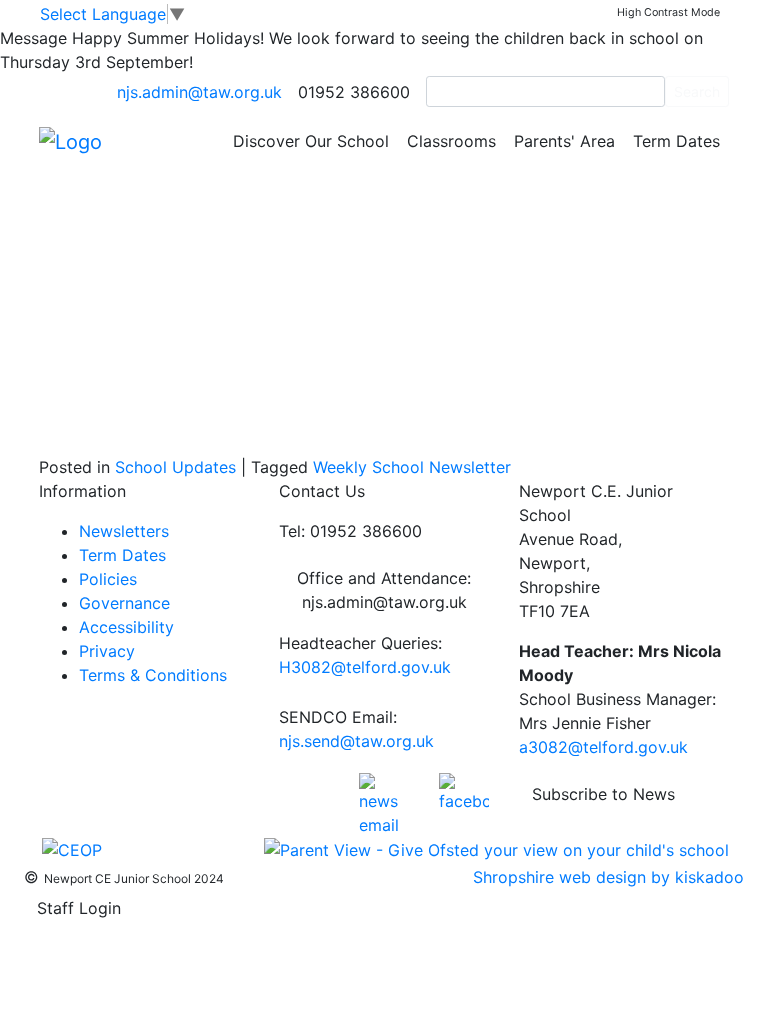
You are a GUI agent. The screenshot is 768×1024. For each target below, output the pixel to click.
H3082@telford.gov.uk (365, 667)
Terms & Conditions (153, 675)
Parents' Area (564, 141)
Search (697, 91)
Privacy (107, 651)
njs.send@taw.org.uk (356, 741)
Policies (108, 579)
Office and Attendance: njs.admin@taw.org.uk (384, 590)
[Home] (70, 140)
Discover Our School (311, 141)
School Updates (175, 467)
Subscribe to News (603, 794)
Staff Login (79, 908)
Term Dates (676, 141)
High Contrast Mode (668, 12)
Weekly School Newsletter (412, 467)
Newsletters (124, 531)
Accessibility (126, 627)
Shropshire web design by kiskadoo (608, 877)
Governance (124, 603)
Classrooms (451, 141)
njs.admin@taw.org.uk (199, 92)
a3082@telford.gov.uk (603, 747)
